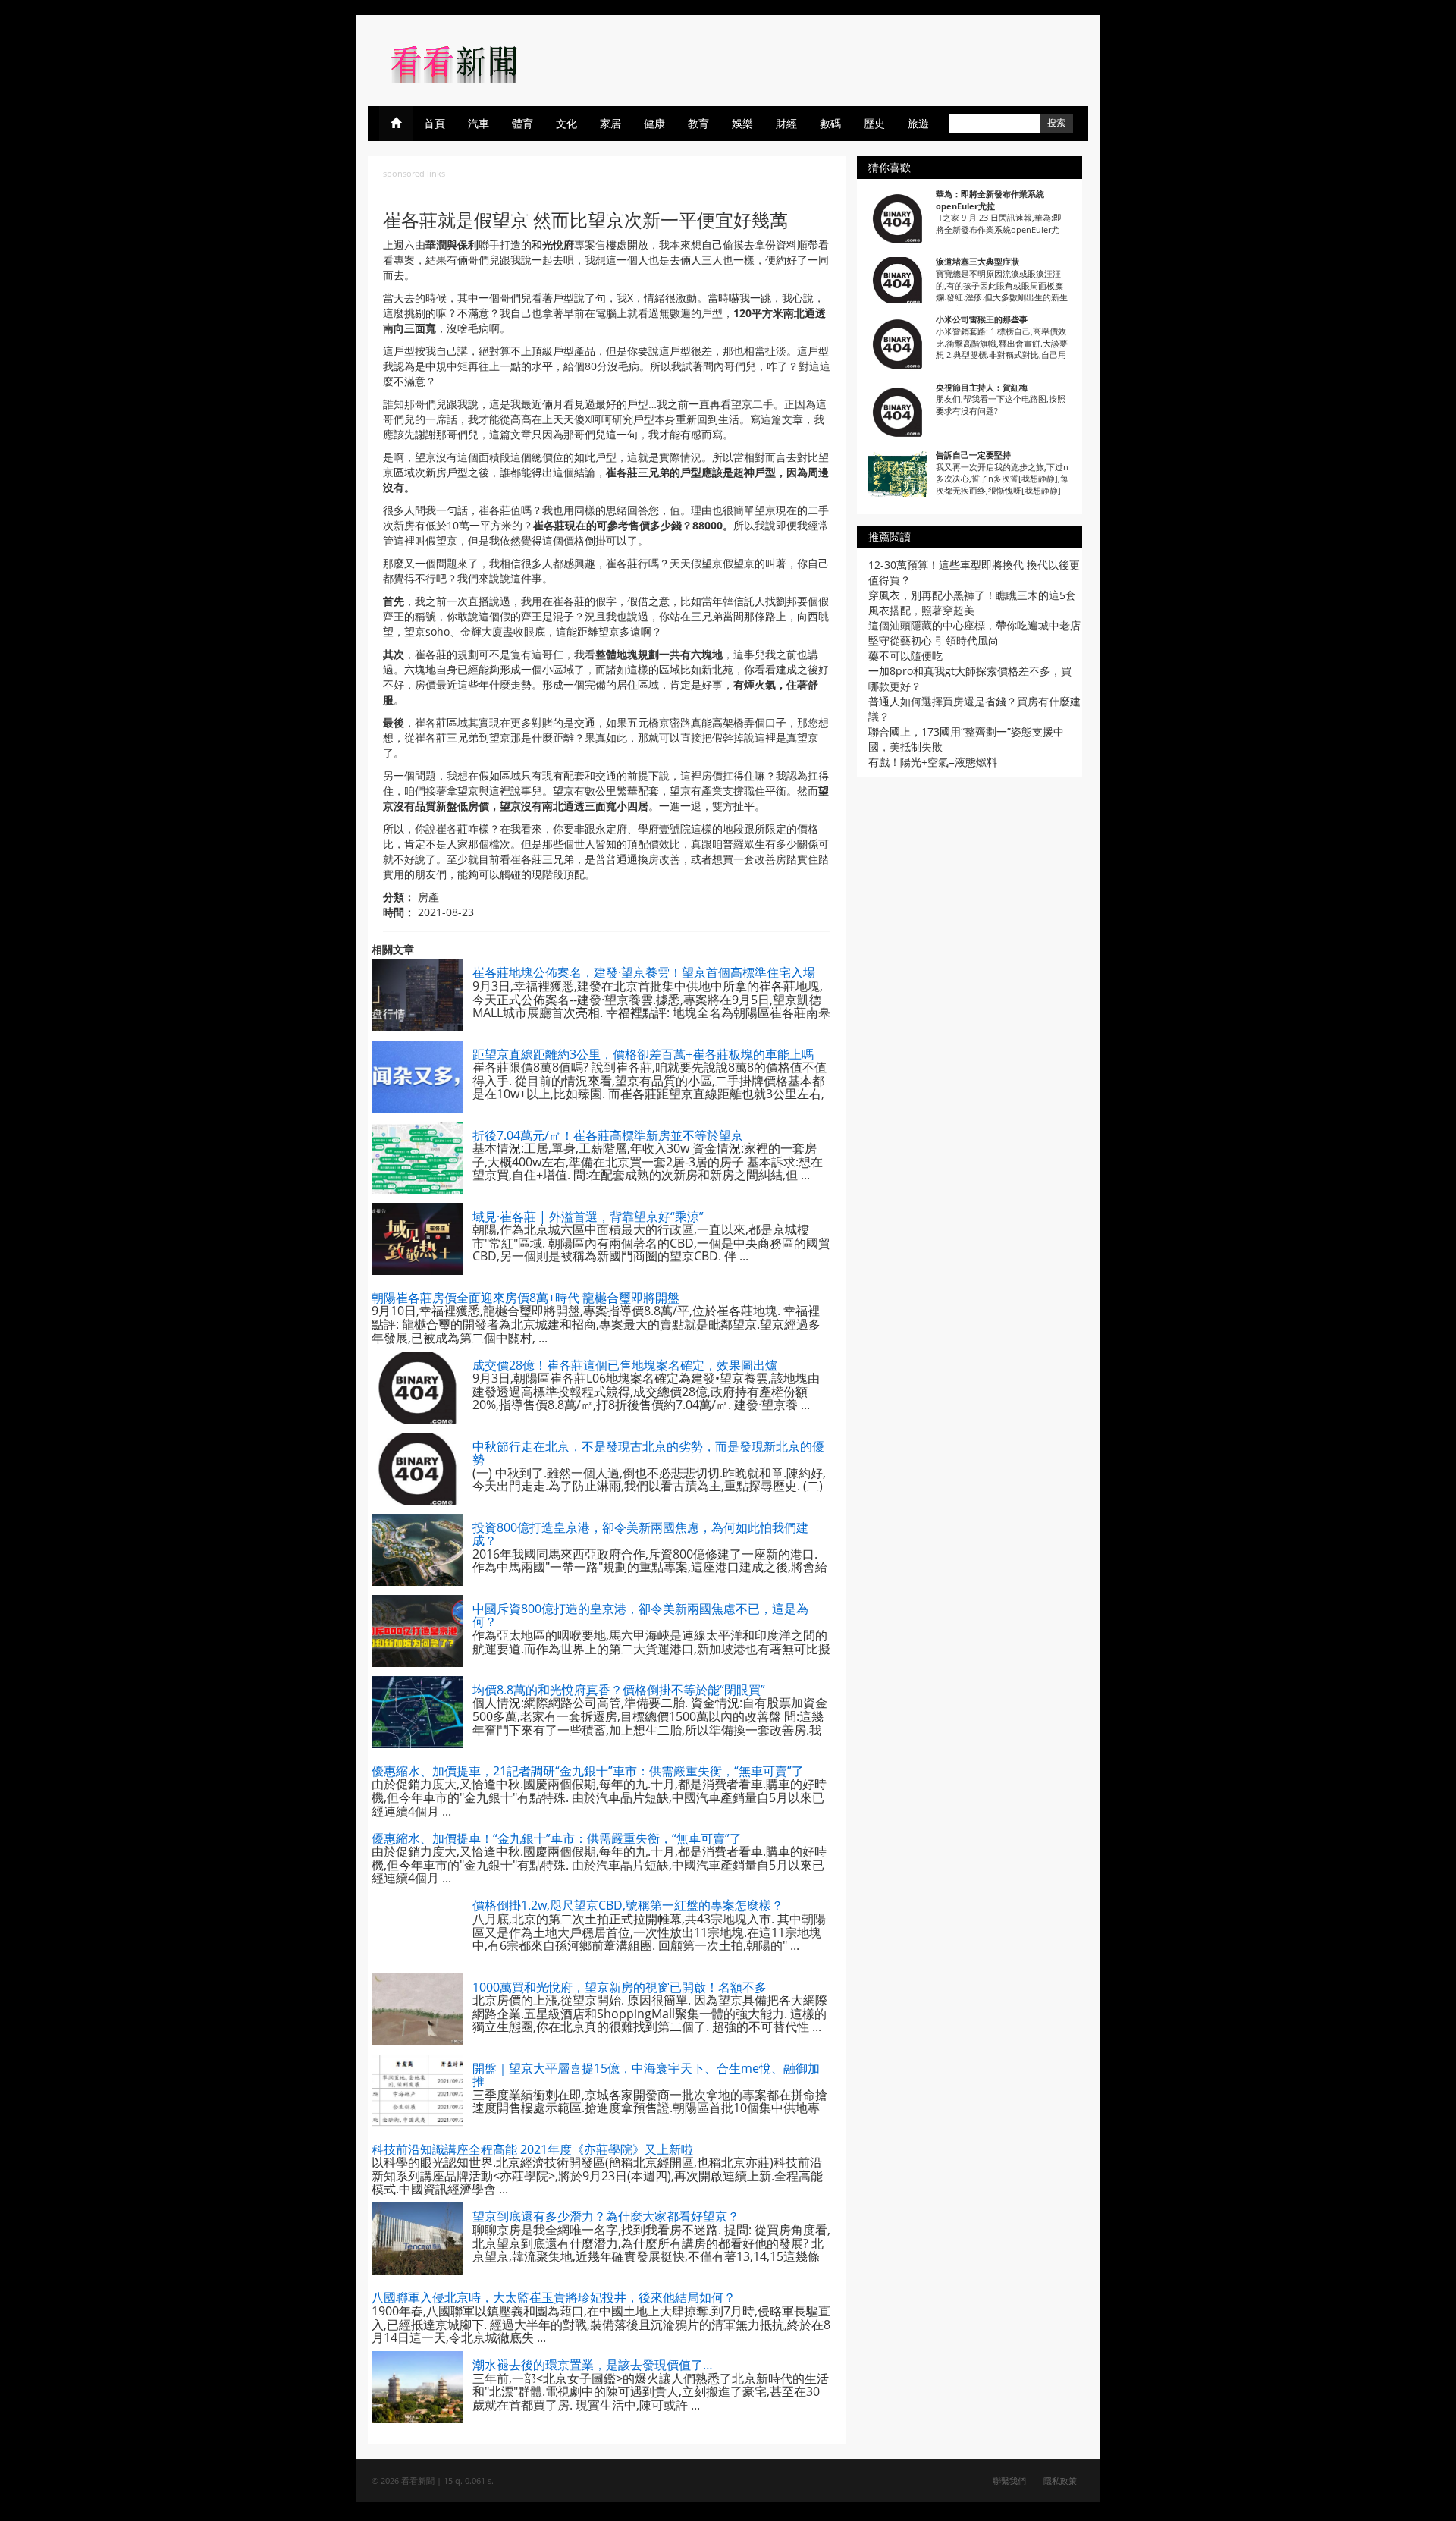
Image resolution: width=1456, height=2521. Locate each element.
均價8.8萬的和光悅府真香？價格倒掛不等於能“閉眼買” (619, 1690)
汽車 (479, 123)
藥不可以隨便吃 (905, 656)
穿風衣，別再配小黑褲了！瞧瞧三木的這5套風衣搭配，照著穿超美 (972, 603)
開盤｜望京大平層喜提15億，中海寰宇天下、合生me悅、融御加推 (646, 2075)
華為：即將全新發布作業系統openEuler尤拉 (990, 200)
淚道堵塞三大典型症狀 (977, 261)
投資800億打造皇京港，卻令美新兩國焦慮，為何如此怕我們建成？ (640, 1534)
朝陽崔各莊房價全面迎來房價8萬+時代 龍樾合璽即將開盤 (526, 1298)
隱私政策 (1060, 2480)
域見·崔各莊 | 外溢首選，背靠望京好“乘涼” (588, 1217)
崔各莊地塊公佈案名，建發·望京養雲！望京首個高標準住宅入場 (644, 972)
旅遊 (918, 123)
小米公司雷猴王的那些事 (982, 319)
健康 (654, 123)
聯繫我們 (1009, 2480)
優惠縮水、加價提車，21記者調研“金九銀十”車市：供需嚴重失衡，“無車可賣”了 (588, 1771)
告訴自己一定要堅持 (973, 455)
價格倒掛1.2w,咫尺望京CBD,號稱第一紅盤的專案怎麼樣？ (628, 1905)
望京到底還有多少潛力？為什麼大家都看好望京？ (606, 2216)
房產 (428, 897)
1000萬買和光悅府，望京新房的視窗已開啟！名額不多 (620, 1987)
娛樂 (742, 123)
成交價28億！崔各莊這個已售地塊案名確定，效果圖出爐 (625, 1365)
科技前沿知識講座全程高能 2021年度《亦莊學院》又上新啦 (532, 2149)
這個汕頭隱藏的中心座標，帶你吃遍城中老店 (974, 625)
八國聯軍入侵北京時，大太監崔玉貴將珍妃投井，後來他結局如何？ (554, 2297)
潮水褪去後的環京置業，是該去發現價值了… (593, 2365)
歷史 (874, 123)
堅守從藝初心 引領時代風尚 (934, 640)
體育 (522, 123)
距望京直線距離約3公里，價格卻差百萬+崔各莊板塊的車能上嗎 (643, 1054)
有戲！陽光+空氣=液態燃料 (933, 762)
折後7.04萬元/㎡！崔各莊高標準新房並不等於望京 (608, 1135)
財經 (786, 123)
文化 (566, 123)
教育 (698, 123)
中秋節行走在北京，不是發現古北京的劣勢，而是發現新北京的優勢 (648, 1453)
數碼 (830, 123)
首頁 (435, 123)
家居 (610, 123)
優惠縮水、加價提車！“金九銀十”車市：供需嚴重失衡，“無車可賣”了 (557, 1838)
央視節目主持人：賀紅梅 (982, 387)
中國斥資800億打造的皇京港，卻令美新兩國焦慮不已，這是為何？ (640, 1615)
